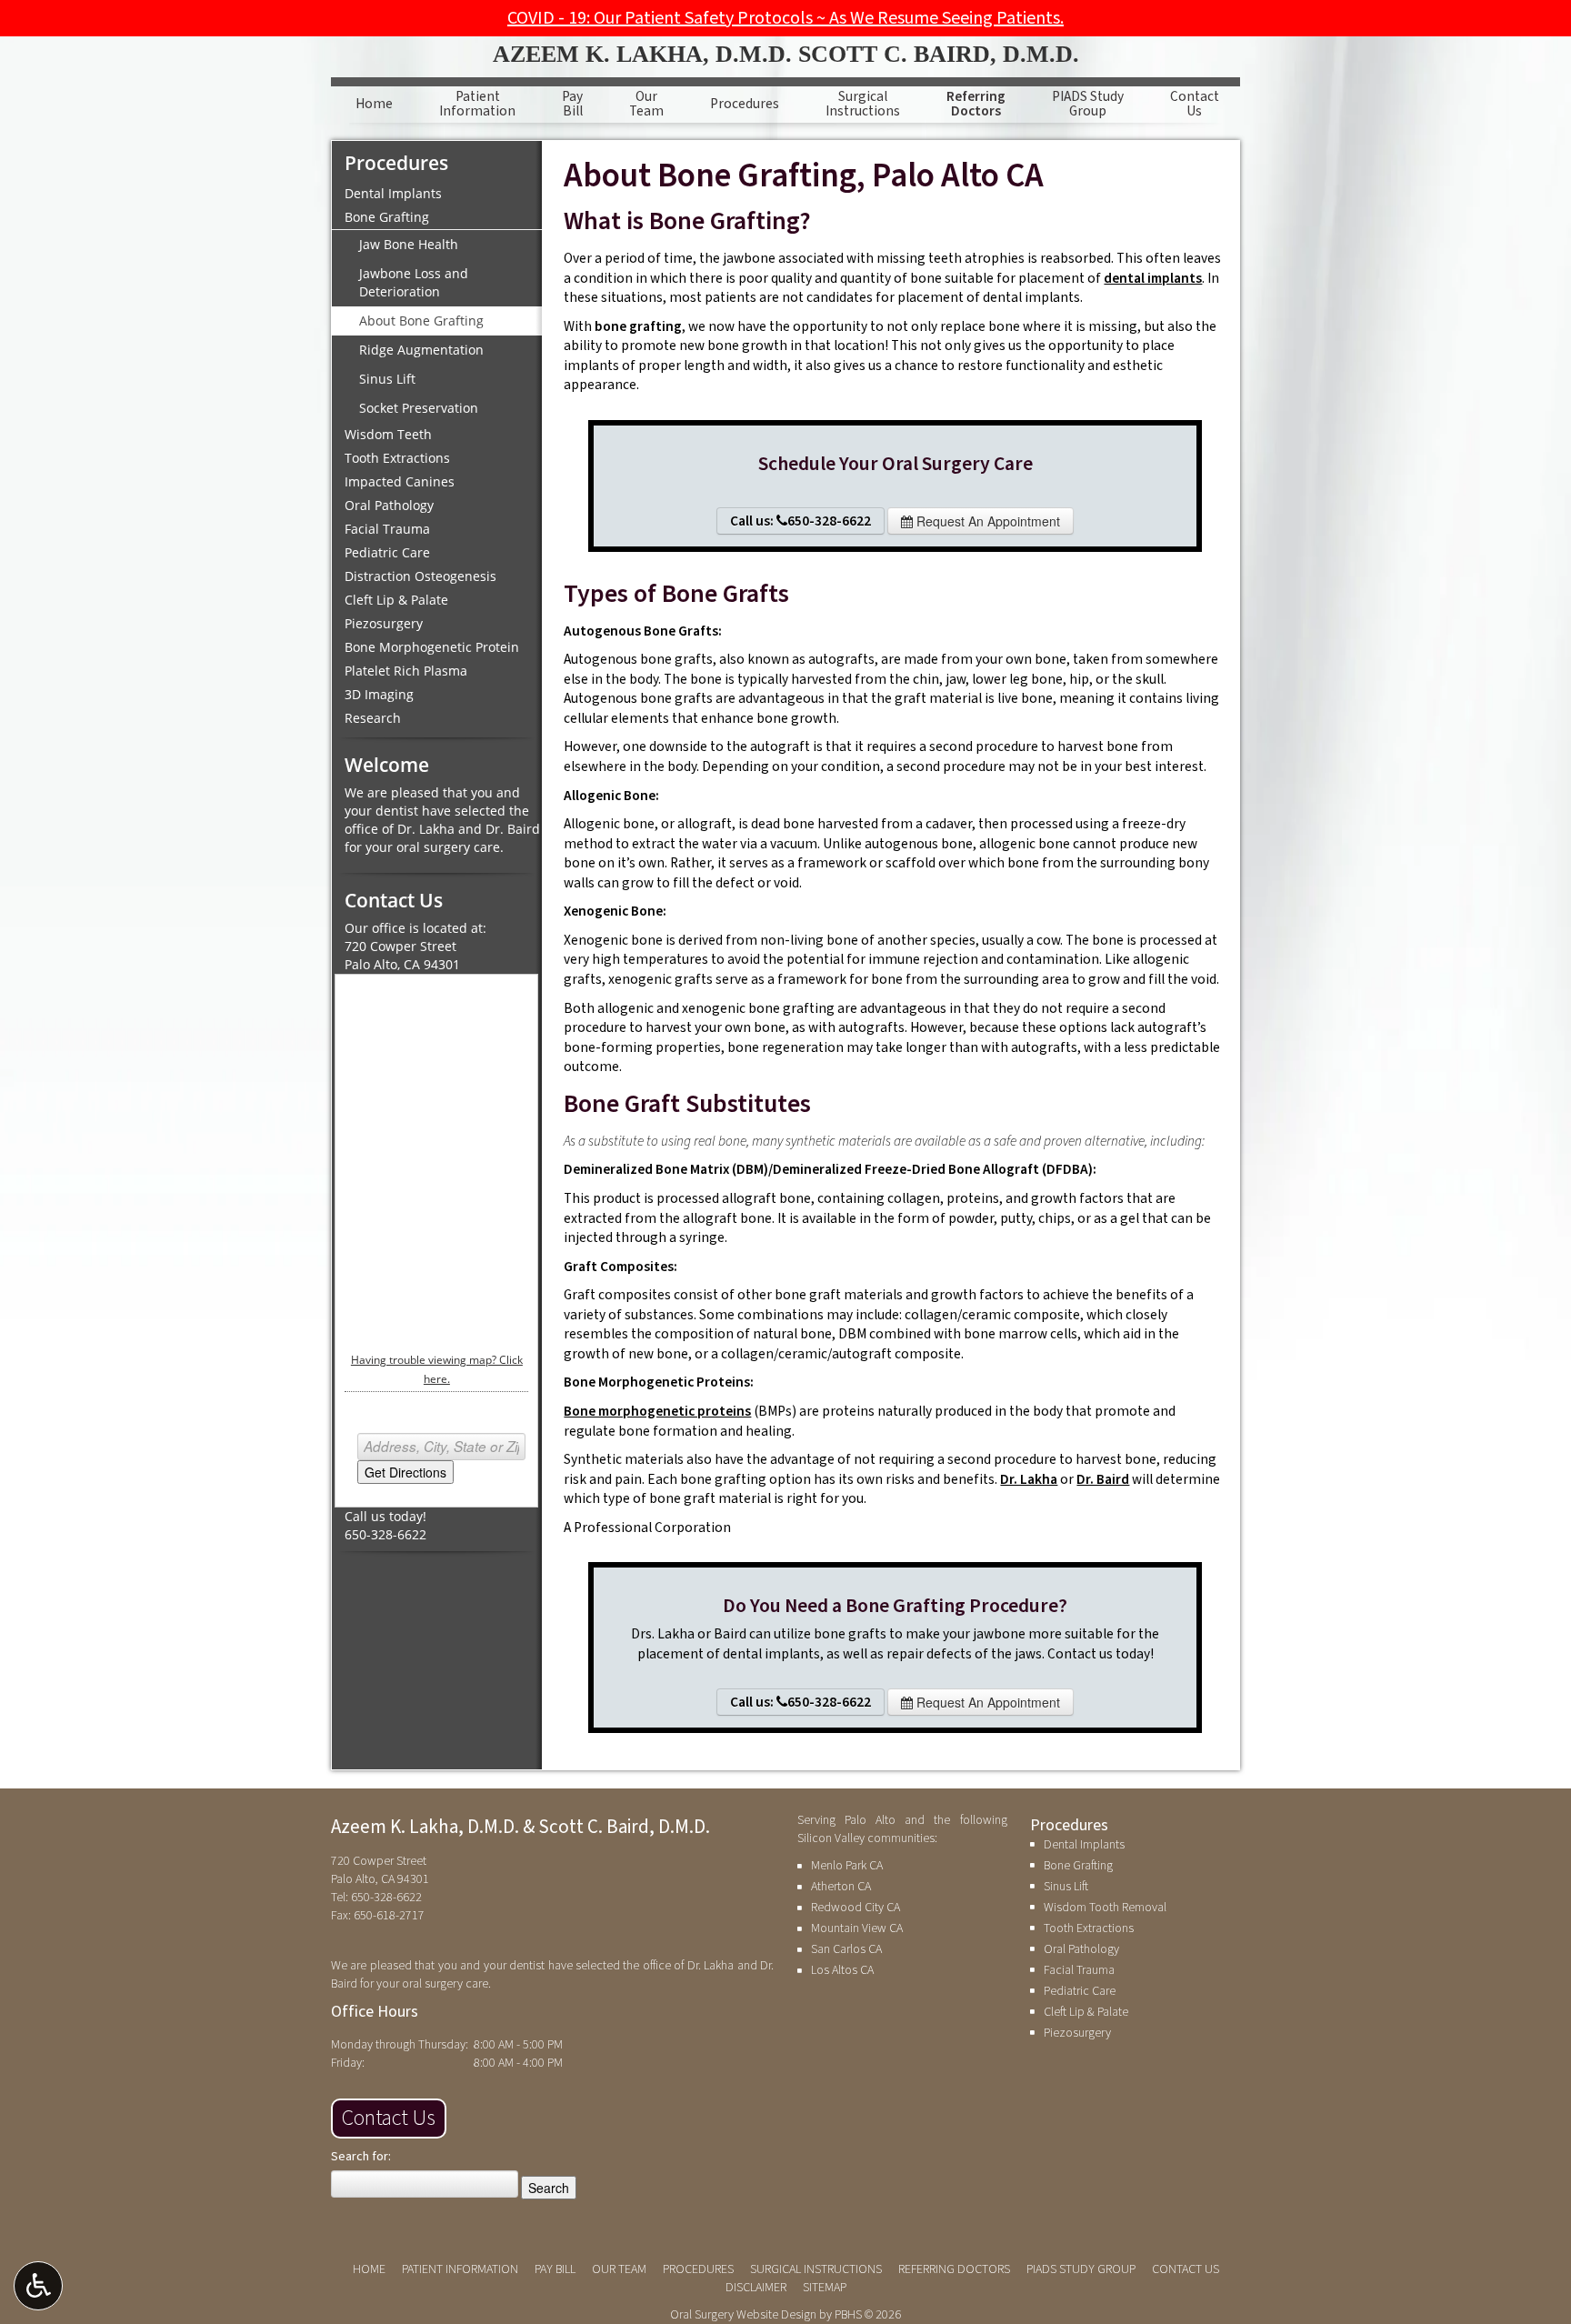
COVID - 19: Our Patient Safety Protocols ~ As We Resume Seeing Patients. (785, 18)
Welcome (387, 765)
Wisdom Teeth (388, 434)
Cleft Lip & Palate (396, 600)
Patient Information (460, 2269)
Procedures (745, 104)
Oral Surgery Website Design (743, 2315)
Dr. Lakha (1029, 1479)
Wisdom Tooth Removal (1105, 1908)
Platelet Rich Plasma (406, 671)
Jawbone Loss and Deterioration (414, 282)
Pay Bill (555, 2269)
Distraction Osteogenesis (420, 576)
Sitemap (825, 2288)
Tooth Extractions (397, 458)
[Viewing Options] (38, 2286)
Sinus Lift (387, 379)
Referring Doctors (954, 2269)
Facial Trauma (387, 529)
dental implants (1153, 278)
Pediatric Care (387, 552)
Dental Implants (393, 193)
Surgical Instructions (816, 2269)
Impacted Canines (400, 481)
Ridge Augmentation (421, 350)
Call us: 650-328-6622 (801, 521)
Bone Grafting (387, 217)
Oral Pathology (389, 505)
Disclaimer (756, 2288)
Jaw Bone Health (409, 244)
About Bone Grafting (421, 321)
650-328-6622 (385, 1534)
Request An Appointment (986, 521)
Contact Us (389, 2118)
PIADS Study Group (1081, 2269)
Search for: (361, 2157)
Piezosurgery (384, 623)
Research (373, 718)
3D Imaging (379, 694)
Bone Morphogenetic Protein (432, 647)
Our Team (619, 2269)
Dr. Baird (1103, 1479)
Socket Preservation (419, 408)
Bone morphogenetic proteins (657, 1411)
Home (374, 104)
